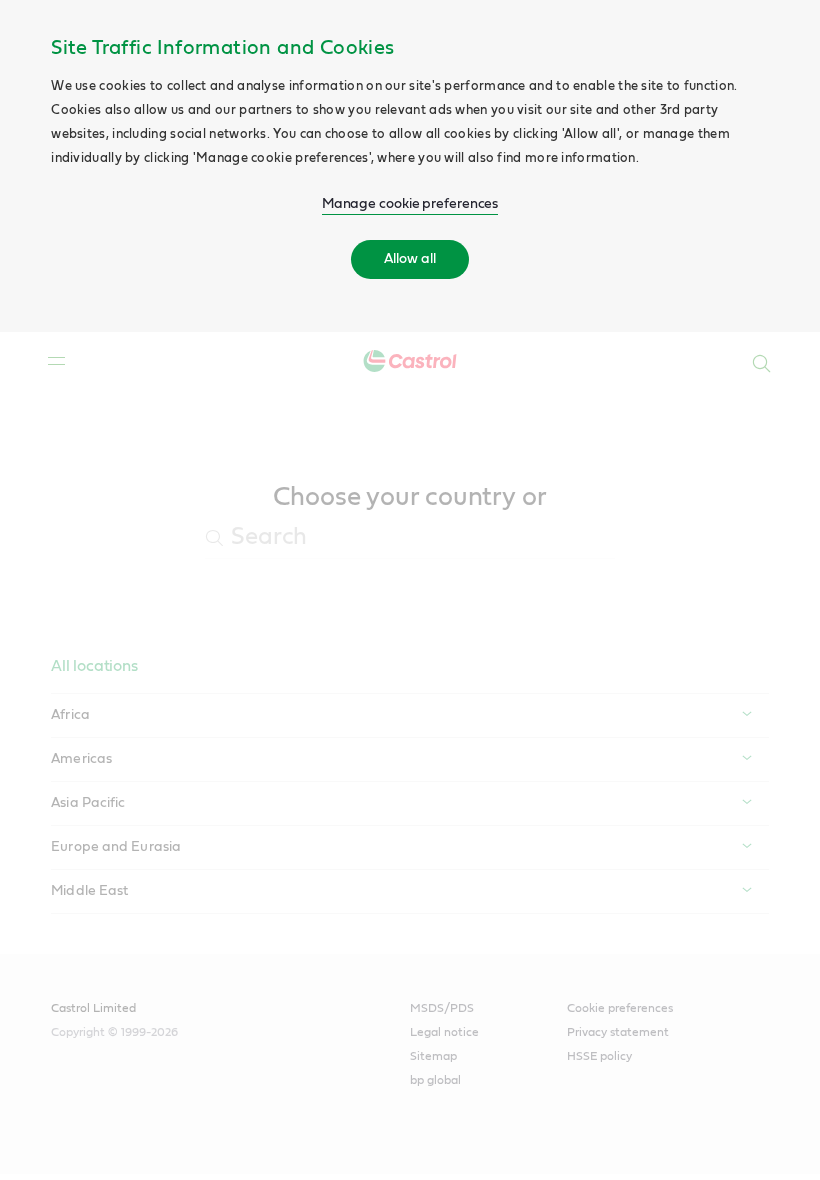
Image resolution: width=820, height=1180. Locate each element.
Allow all (409, 259)
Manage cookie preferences (410, 204)
